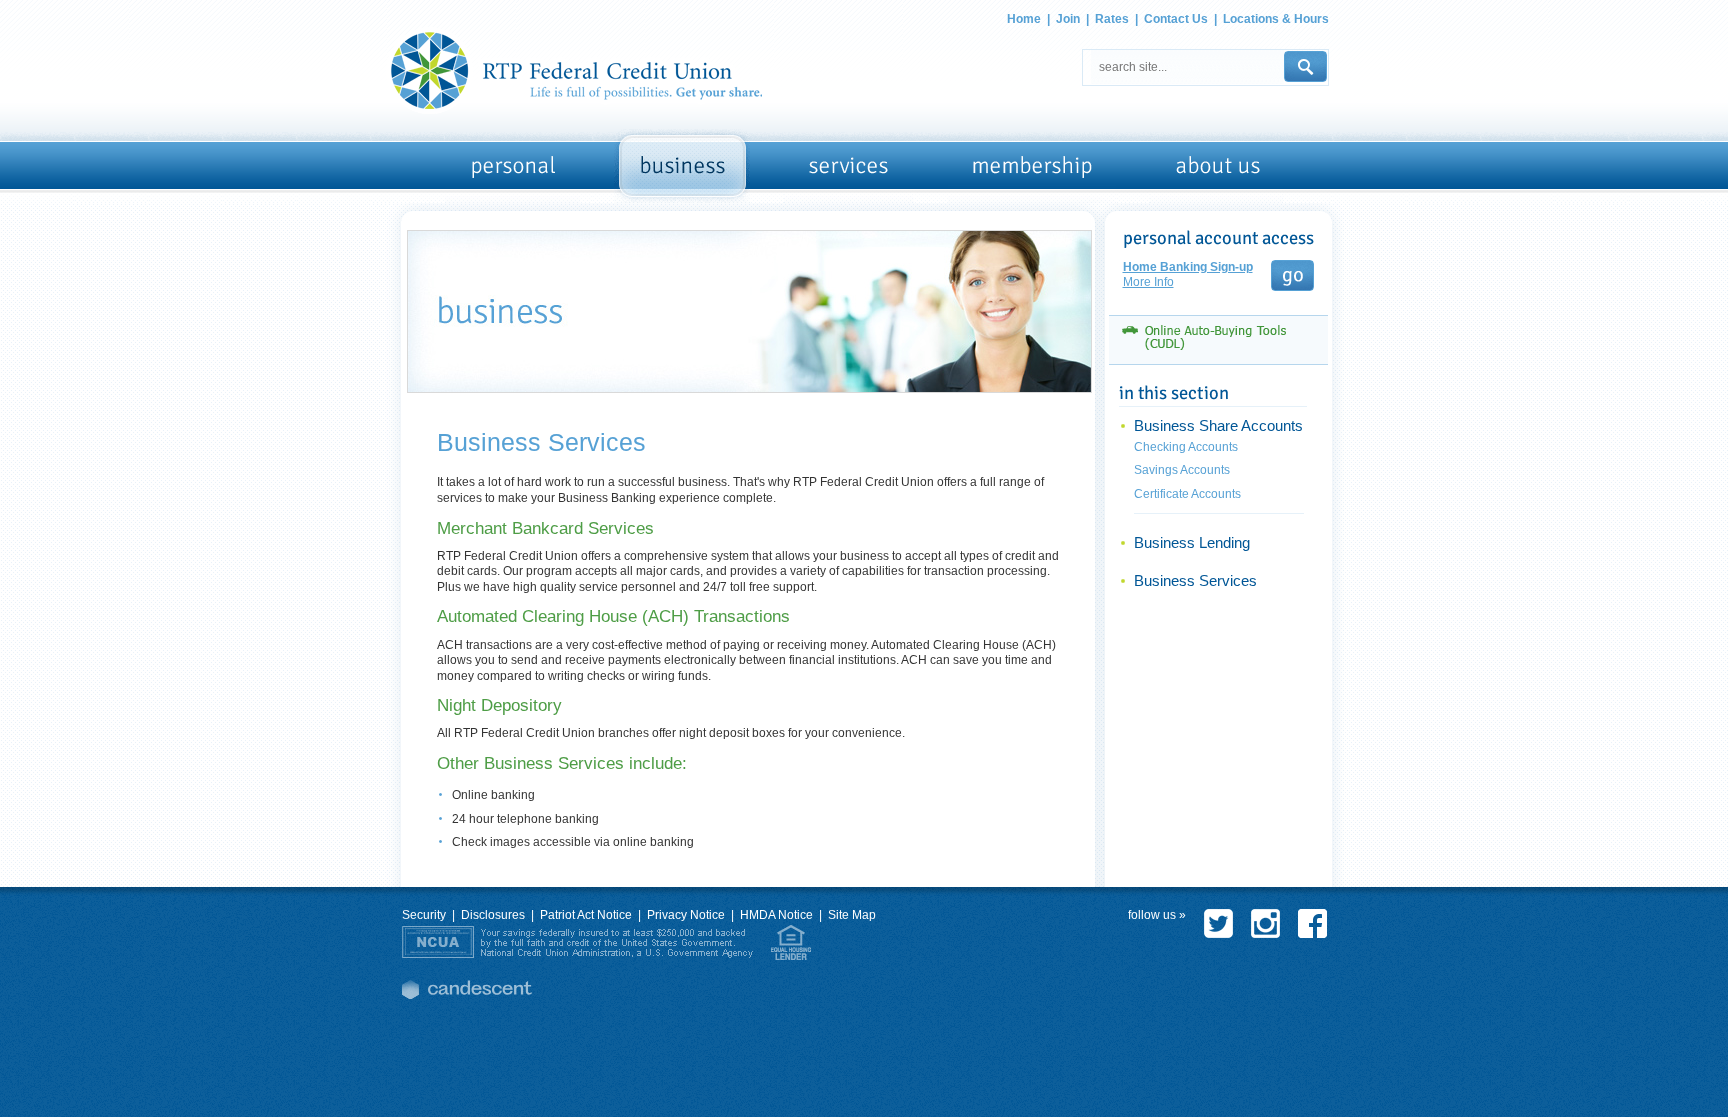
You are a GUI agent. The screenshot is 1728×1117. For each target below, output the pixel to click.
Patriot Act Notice (586, 915)
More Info (1148, 282)
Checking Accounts (1186, 447)
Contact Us (1176, 19)
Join (1068, 19)
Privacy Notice (686, 915)
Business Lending (1192, 543)
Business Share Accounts (1218, 426)
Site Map (852, 915)
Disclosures (493, 915)
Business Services (1195, 581)
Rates (1112, 19)
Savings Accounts (1182, 470)
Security (424, 915)
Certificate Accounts (1187, 494)
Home (1024, 19)
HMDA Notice (776, 915)
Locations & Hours (1276, 19)
